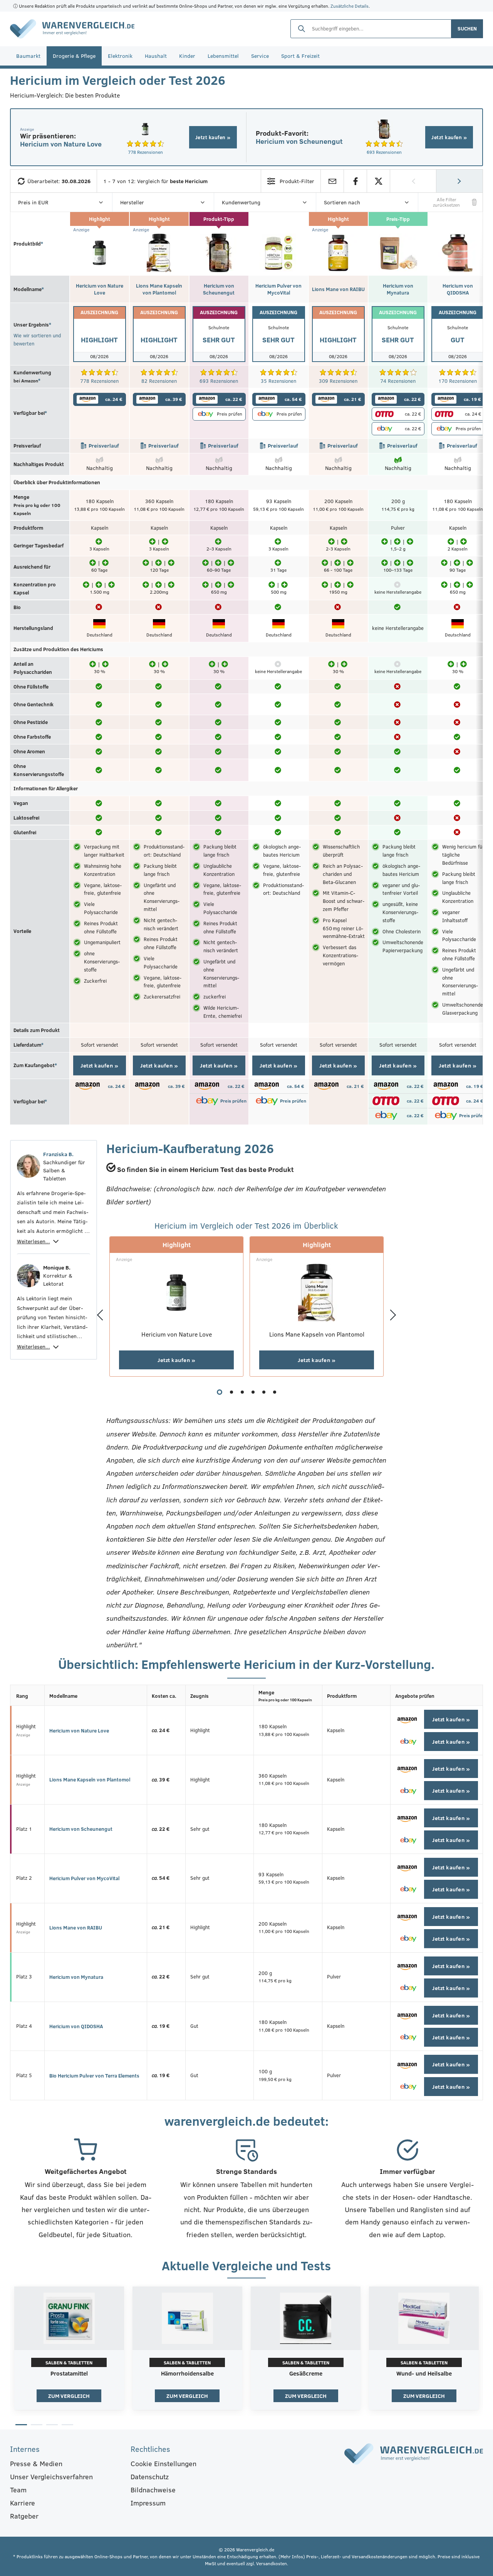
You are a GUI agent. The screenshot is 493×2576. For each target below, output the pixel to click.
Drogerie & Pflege (74, 56)
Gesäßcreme (306, 2374)
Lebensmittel (223, 56)
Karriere (23, 2503)
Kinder (187, 56)
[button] (220, 1392)
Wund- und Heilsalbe (424, 2374)
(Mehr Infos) (292, 2556)
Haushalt (156, 56)
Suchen (467, 29)
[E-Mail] (332, 181)
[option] (69, 2350)
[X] (378, 181)
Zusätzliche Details (350, 6)
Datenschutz (150, 2477)
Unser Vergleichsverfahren (51, 2477)
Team (18, 2490)
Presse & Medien (36, 2463)
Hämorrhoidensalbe (187, 2374)
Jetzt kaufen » (213, 137)
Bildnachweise (153, 2490)
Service (260, 56)
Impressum (148, 2503)
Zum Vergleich (69, 2396)
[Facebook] (355, 181)
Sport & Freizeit (300, 56)
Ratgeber (24, 2516)
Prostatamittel (69, 2374)
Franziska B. (58, 1154)
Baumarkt (28, 56)
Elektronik (120, 56)
